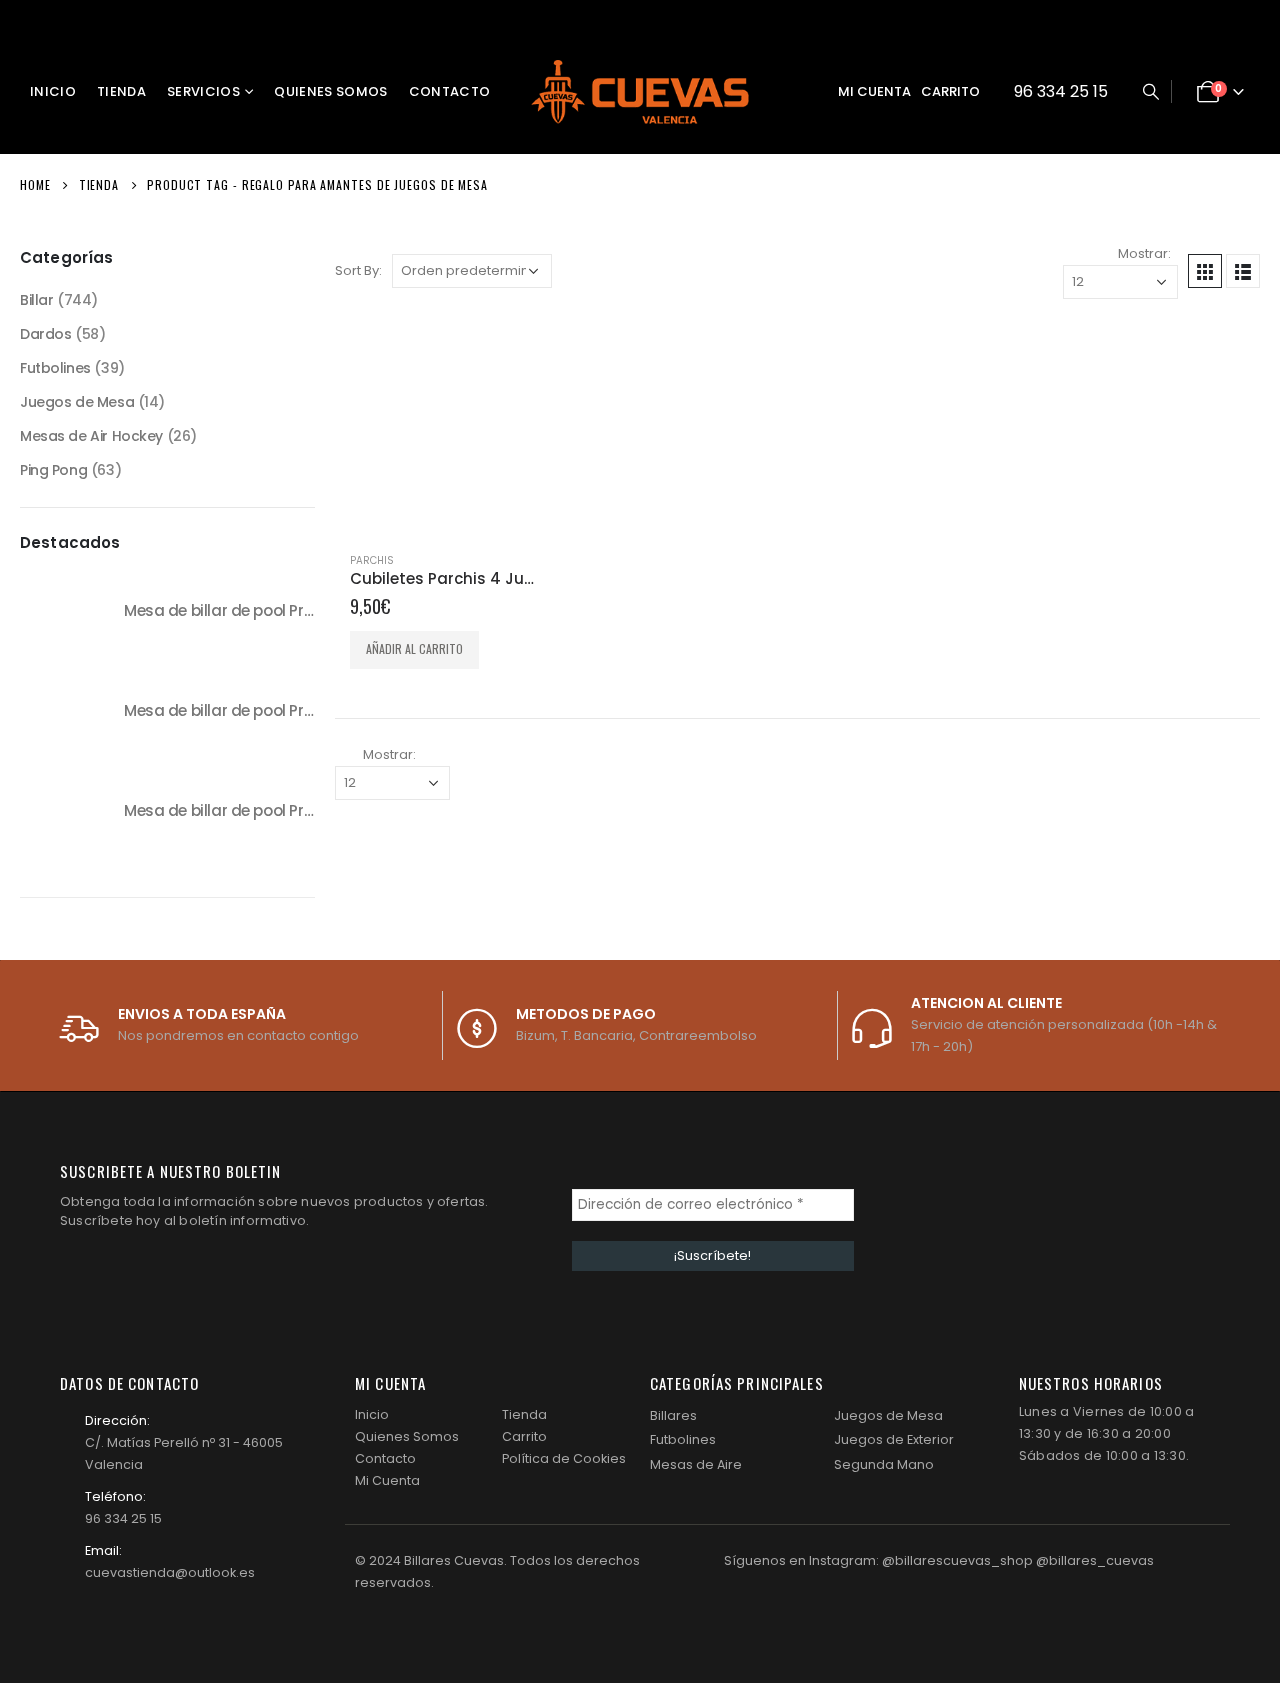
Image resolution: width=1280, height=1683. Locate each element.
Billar (36, 300)
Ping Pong (53, 470)
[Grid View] (1205, 271)
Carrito (950, 91)
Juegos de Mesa (77, 402)
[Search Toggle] (1150, 92)
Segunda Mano (884, 1464)
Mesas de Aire (696, 1464)
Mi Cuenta (387, 1480)
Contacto (450, 91)
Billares (673, 1415)
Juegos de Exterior (894, 1439)
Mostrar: (1144, 253)
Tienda (121, 91)
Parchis (372, 560)
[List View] (1243, 271)
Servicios (203, 91)
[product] (443, 427)
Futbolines (55, 368)
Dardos (45, 334)
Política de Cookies (564, 1458)
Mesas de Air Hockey (91, 436)
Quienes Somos (330, 91)
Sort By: (358, 270)
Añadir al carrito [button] (414, 648)
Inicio (53, 91)
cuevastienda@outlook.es (170, 1572)
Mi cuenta (874, 91)
